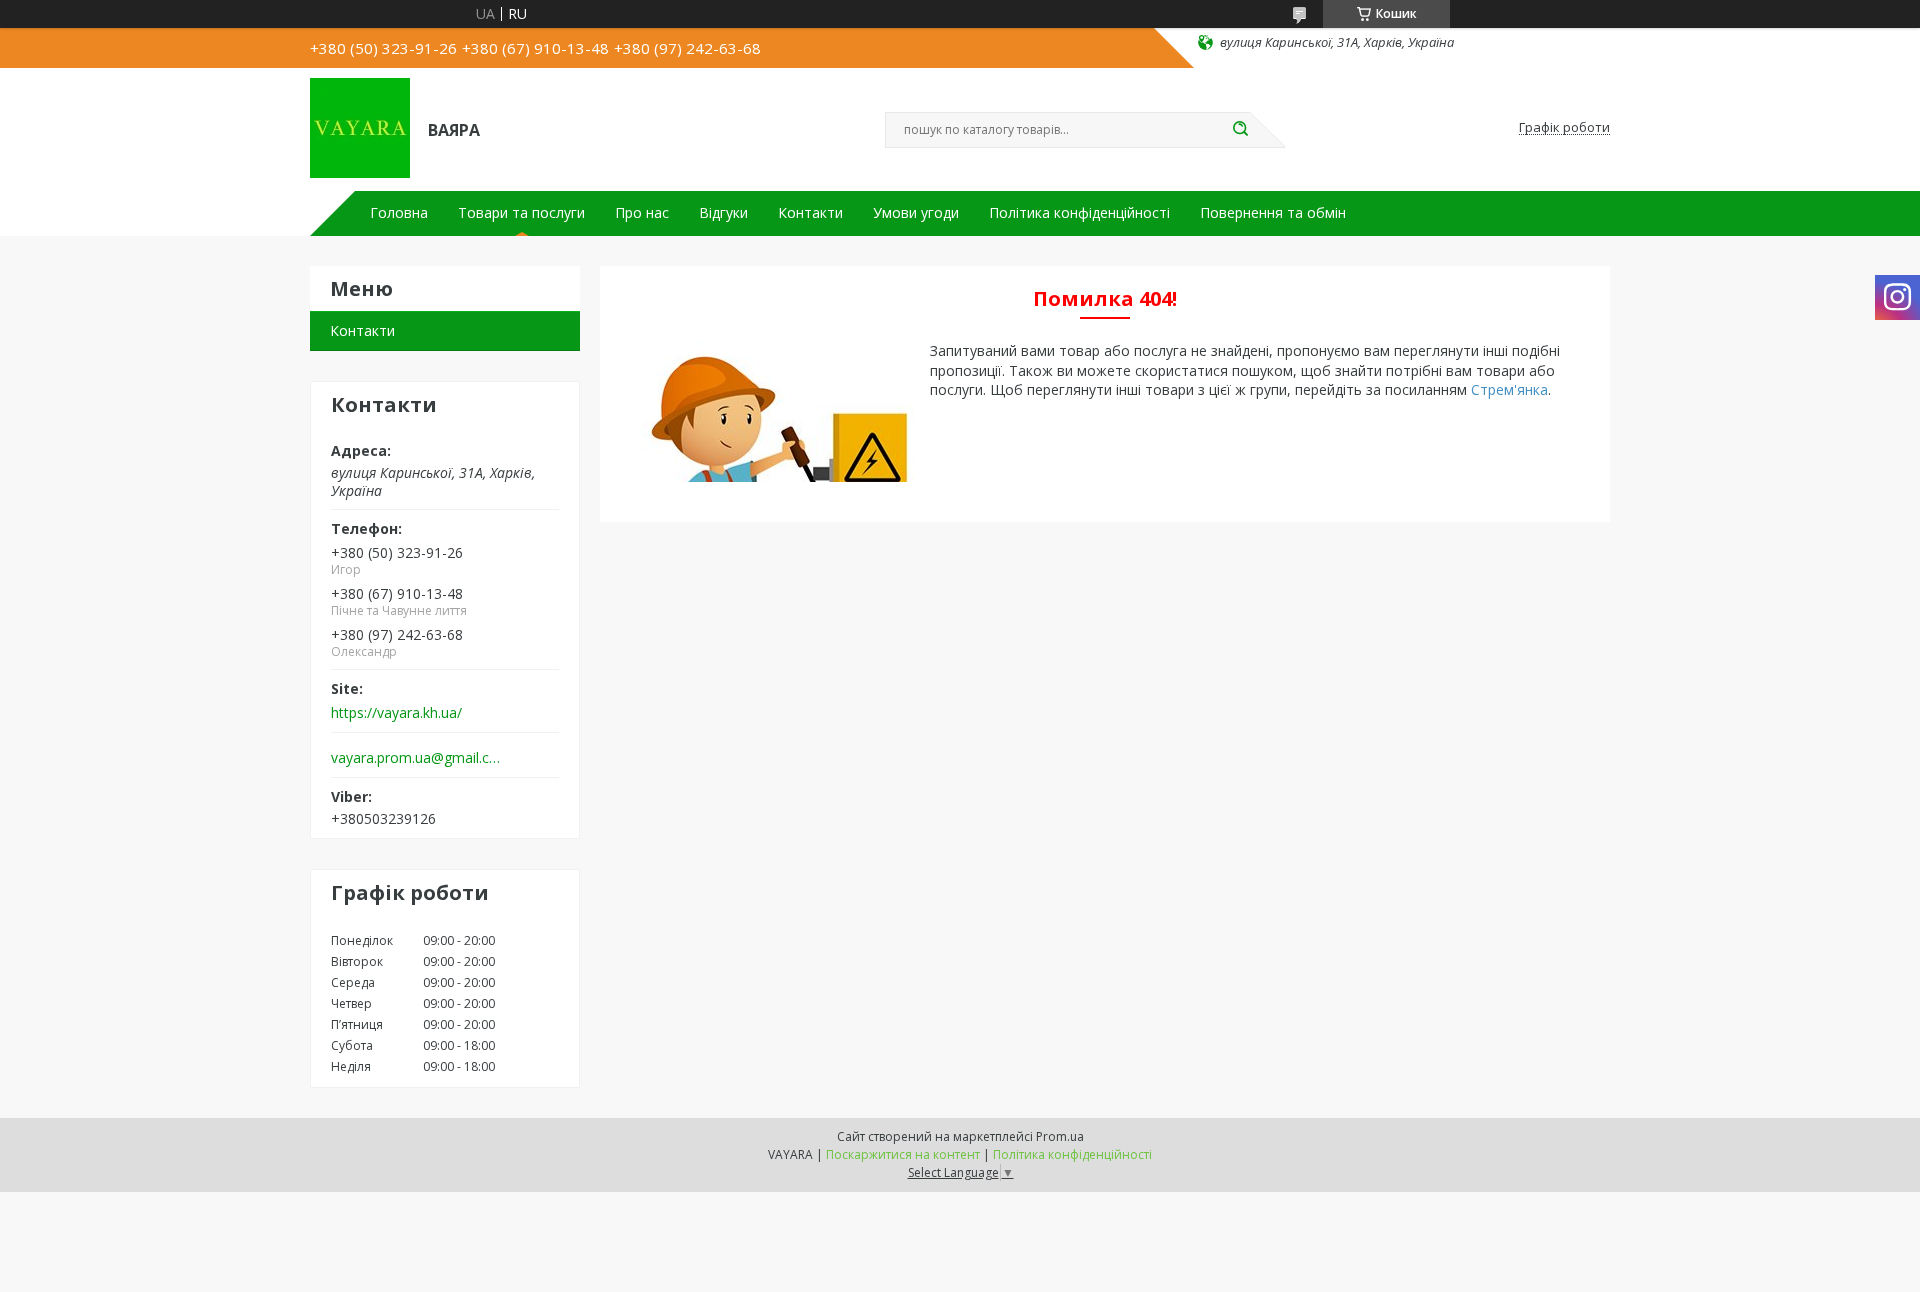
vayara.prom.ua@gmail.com (418, 758)
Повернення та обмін (1273, 213)
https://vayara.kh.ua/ (396, 713)
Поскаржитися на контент (903, 1154)
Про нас (642, 213)
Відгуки (723, 213)
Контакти (810, 213)
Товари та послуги (521, 213)
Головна (399, 213)
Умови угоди (916, 213)
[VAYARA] (360, 128)
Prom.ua (1060, 1136)
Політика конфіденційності (1079, 213)
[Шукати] (1240, 130)
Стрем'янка (1509, 389)
